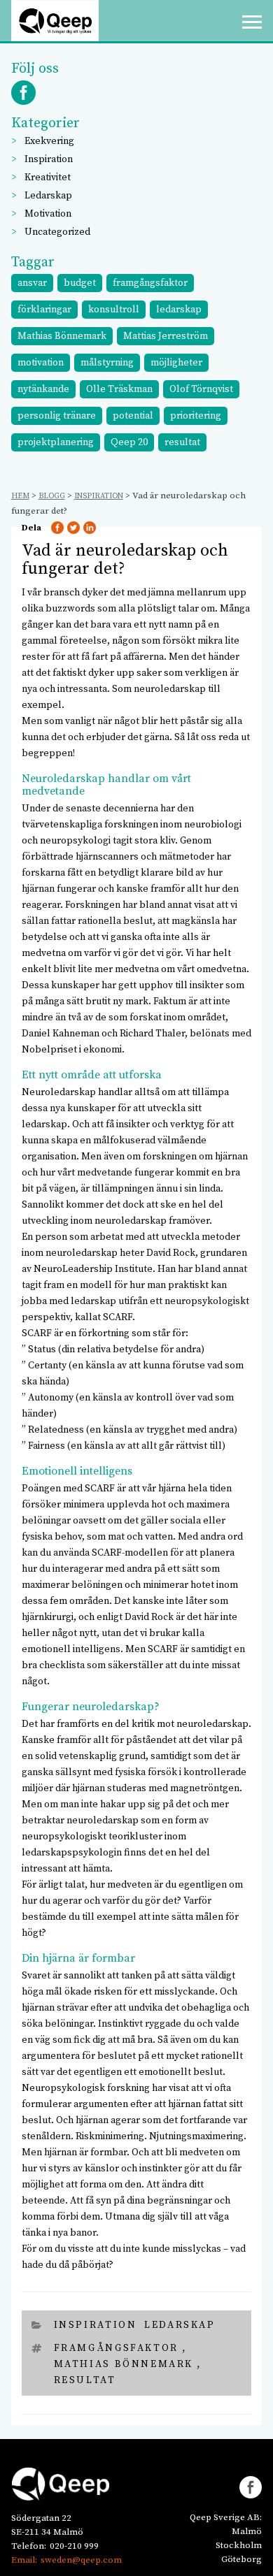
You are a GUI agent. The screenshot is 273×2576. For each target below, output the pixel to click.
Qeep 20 (129, 442)
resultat (182, 442)
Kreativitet (48, 178)
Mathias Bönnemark (62, 336)
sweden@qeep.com (81, 2560)
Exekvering (49, 141)
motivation (41, 363)
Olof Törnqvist (201, 389)
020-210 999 (74, 2546)
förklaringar (44, 310)
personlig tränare (57, 416)
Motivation (48, 214)
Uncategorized (57, 232)
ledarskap (179, 310)
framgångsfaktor (150, 283)
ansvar (32, 283)
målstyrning (107, 363)
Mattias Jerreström (166, 336)
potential (133, 416)
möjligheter (176, 363)
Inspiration (49, 159)
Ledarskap (48, 196)
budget (80, 283)
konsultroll (114, 310)
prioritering (196, 416)
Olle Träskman (119, 389)
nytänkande (43, 389)
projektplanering (56, 442)
